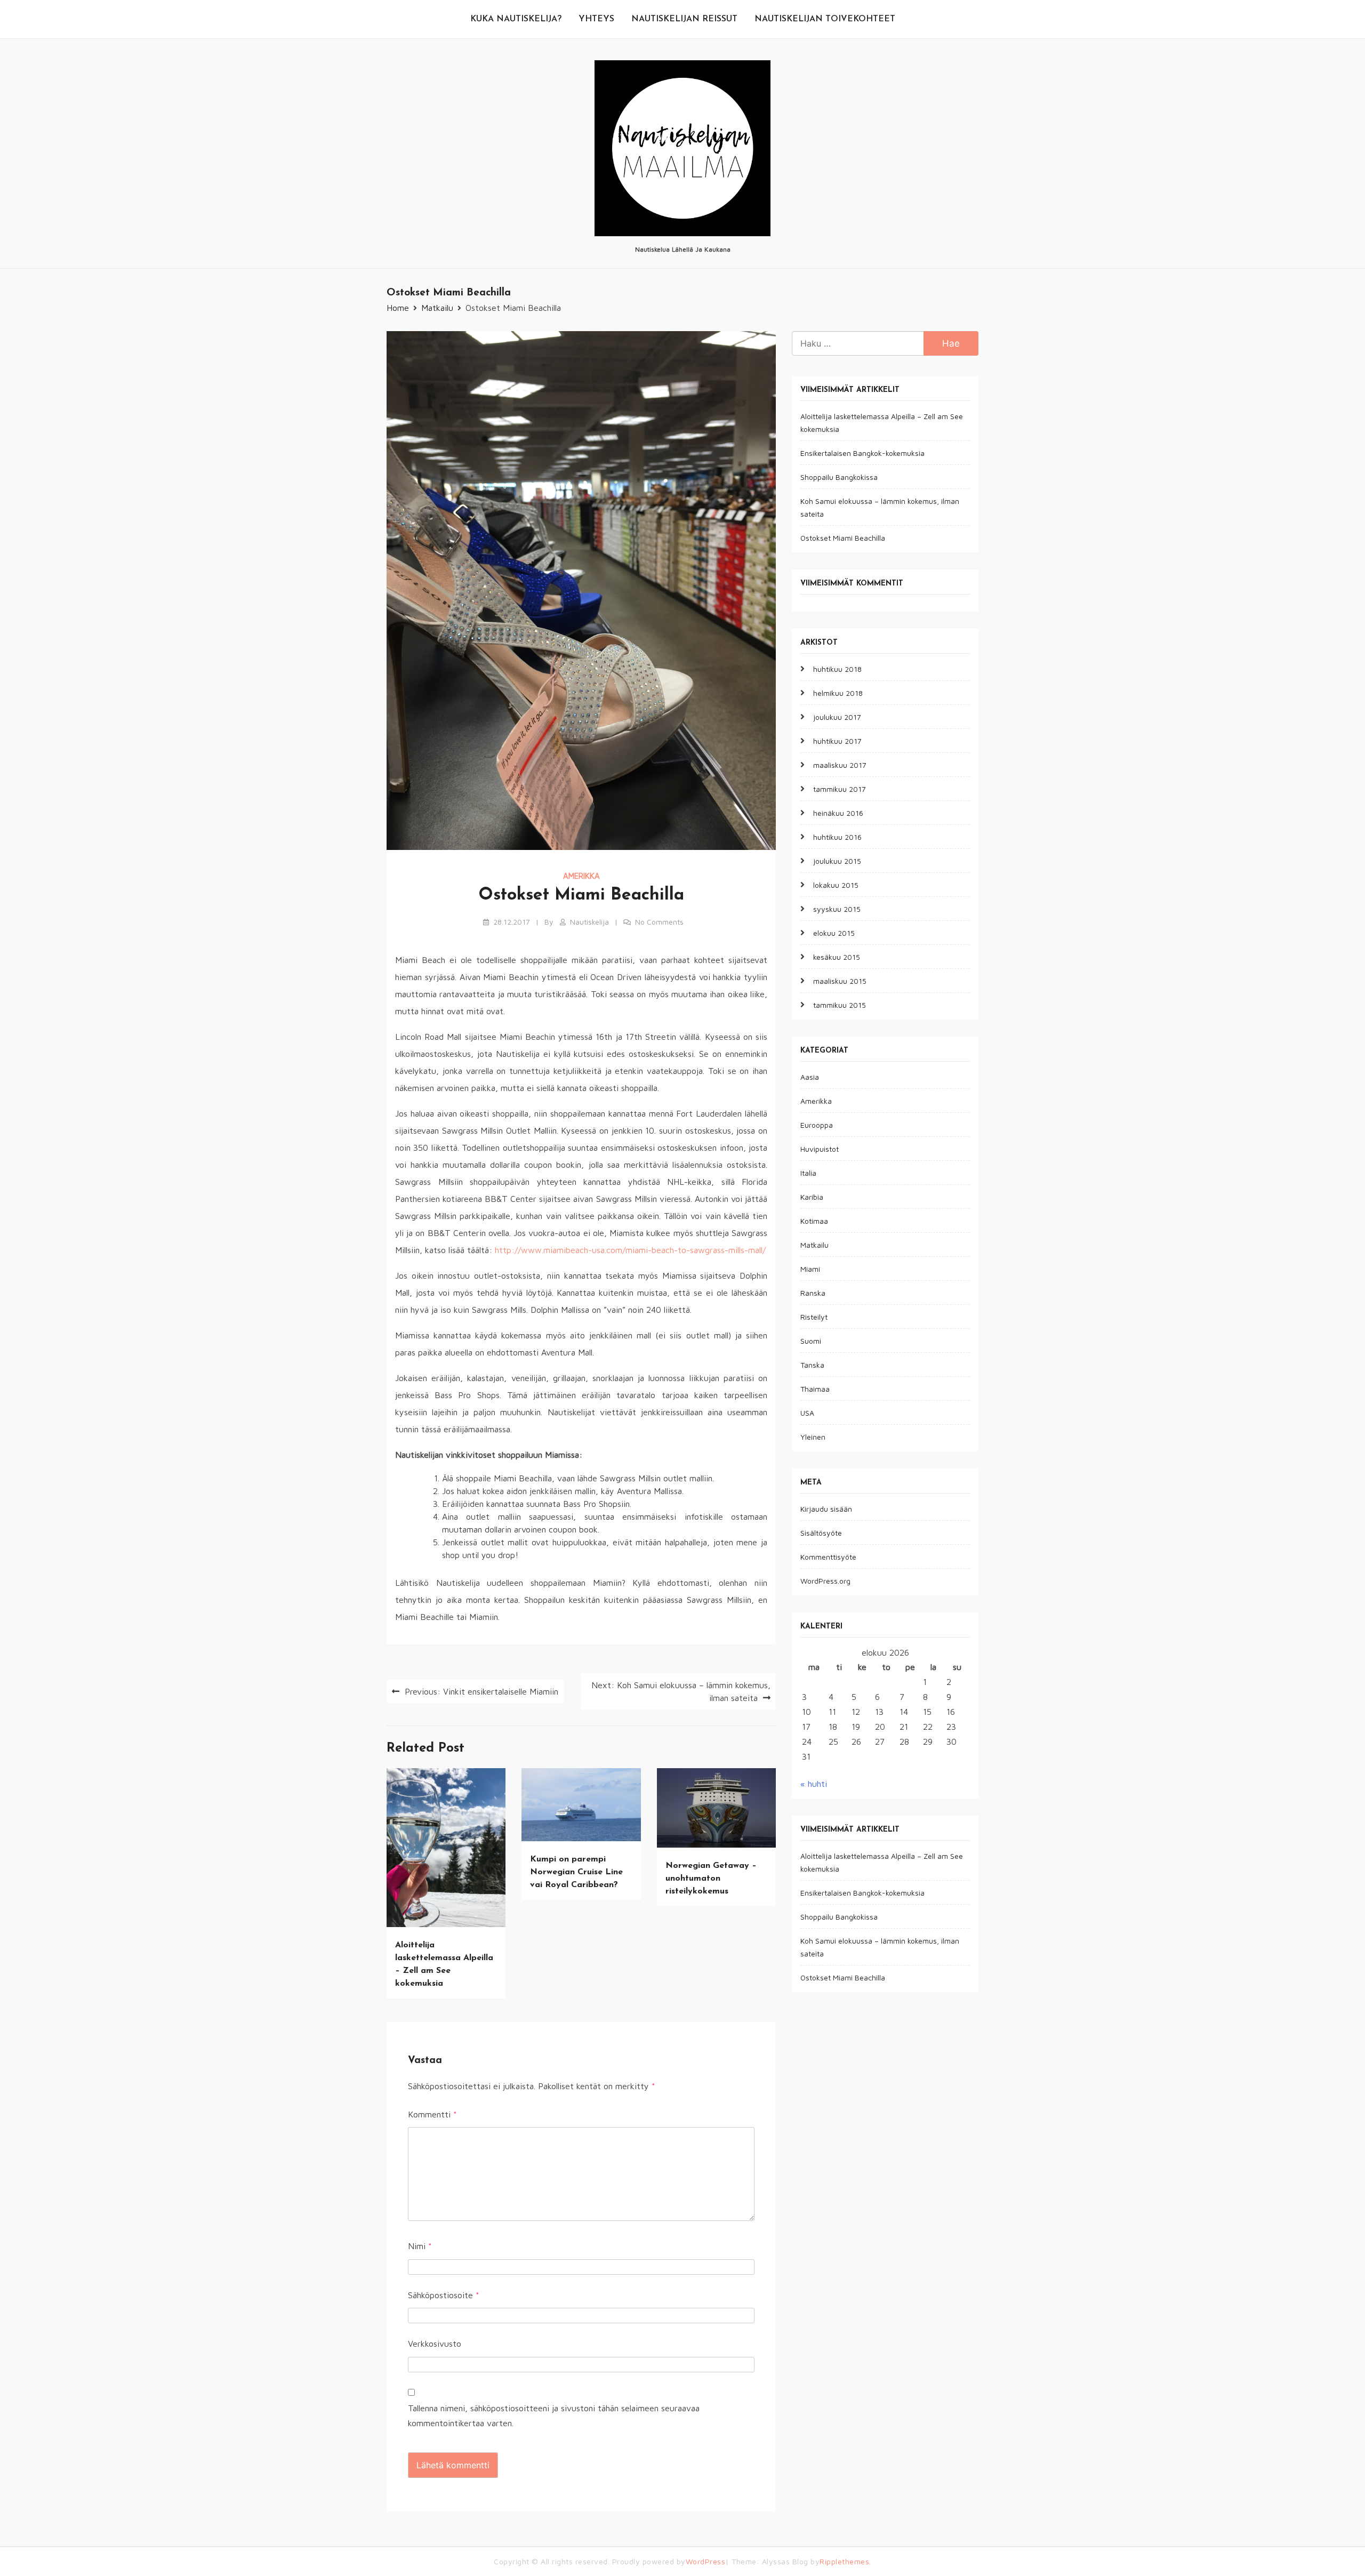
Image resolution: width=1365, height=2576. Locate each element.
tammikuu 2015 (840, 1005)
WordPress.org (825, 1581)
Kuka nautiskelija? (516, 19)
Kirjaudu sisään (826, 1509)
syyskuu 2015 (837, 909)
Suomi (811, 1341)
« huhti (814, 1784)
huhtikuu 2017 (837, 741)
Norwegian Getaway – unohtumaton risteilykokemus (711, 1879)
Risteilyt (814, 1317)
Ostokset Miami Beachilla (843, 538)
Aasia (810, 1077)
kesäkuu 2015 (837, 957)
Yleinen (813, 1437)
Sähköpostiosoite (444, 2295)
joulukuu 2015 (837, 861)
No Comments (659, 922)
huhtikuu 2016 (837, 837)
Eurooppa (817, 1125)
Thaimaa (815, 1389)
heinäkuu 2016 (838, 813)
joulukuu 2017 (837, 717)
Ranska (813, 1293)
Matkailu (814, 1245)
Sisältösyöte (821, 1533)
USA (807, 1413)
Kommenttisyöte (828, 1557)
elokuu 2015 (834, 933)
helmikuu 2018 (838, 693)
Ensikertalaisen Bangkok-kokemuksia (862, 454)
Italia (808, 1173)
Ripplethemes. (845, 2561)
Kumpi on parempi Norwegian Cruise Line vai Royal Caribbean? (576, 1872)
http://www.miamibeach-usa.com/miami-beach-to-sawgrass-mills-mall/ (630, 1250)
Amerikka (581, 876)
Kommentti (432, 2114)
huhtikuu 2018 (837, 669)
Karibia (812, 1197)
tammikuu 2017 (840, 789)
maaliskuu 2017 (840, 765)
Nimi (420, 2246)
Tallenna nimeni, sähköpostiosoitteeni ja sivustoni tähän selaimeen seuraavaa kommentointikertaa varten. (554, 2416)
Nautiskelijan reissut (684, 19)
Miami (810, 1269)
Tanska (812, 1365)
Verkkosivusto (435, 2344)
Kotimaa (814, 1221)
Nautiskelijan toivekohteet (825, 19)
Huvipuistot (820, 1149)
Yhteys (596, 19)
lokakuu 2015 (836, 885)
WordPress (706, 2561)
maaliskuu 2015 (840, 981)
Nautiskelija (589, 922)
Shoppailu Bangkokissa (839, 478)
